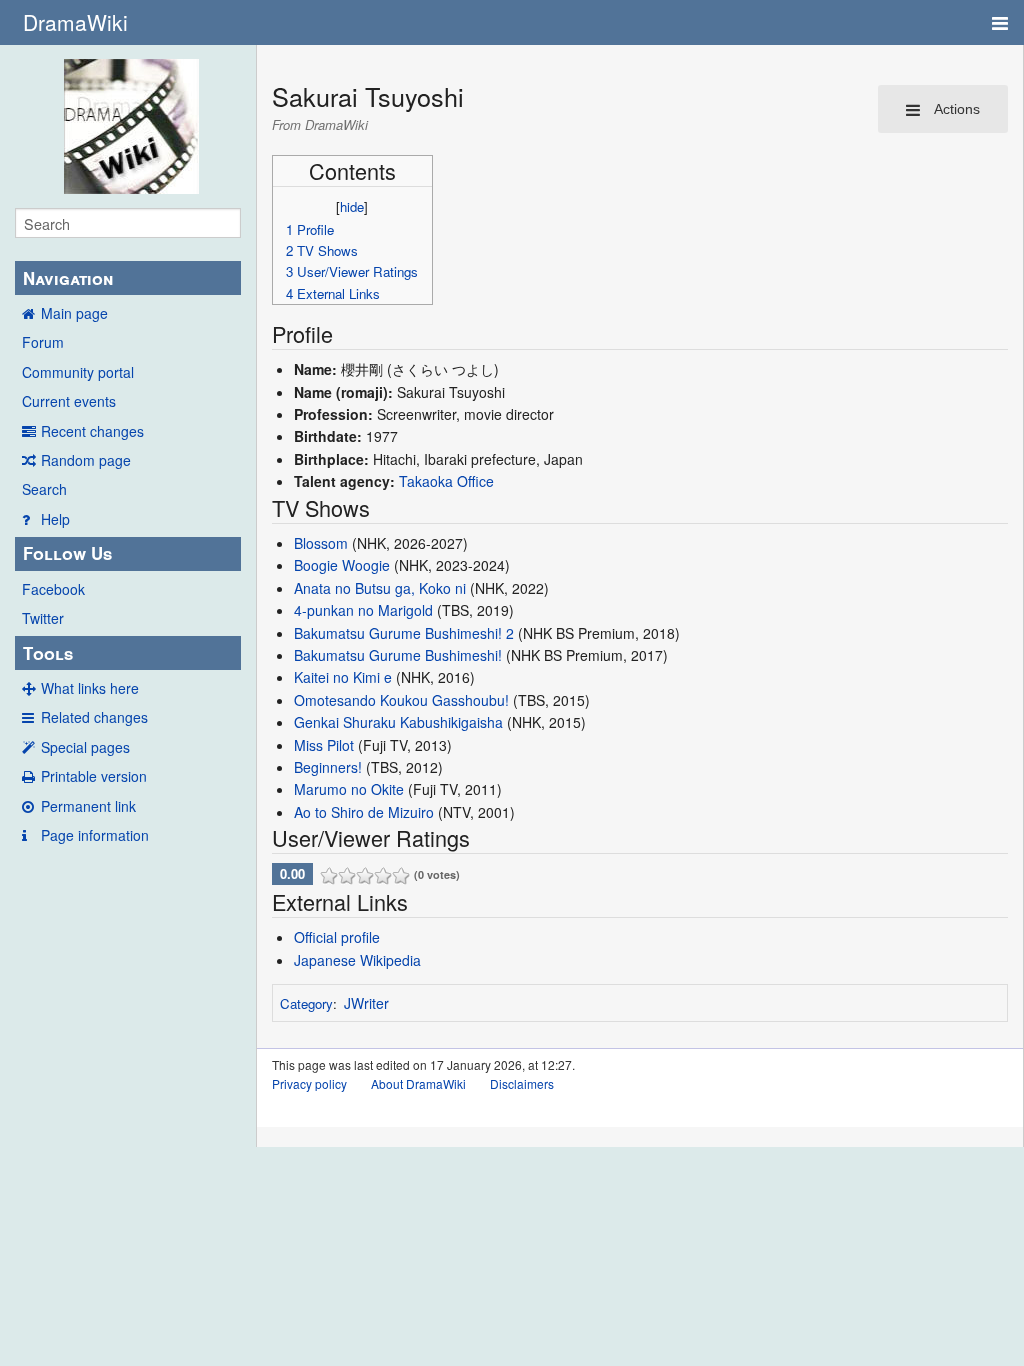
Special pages (85, 747)
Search (44, 489)
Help (55, 519)
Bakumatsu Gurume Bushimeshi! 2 (404, 633)
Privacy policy (309, 1083)
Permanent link (88, 806)
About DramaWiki (418, 1083)
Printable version (94, 776)
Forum (43, 342)
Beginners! (328, 767)
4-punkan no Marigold (363, 610)
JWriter (366, 1003)
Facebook (53, 589)
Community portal (78, 372)
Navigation (68, 278)
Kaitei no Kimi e (343, 677)
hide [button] (352, 206)
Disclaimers (522, 1083)
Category (306, 1003)
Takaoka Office (446, 481)
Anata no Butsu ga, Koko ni (380, 588)
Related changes (94, 717)
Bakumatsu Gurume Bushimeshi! (398, 655)
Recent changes (92, 431)
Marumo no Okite (349, 789)
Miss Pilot (324, 745)
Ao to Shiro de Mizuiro (364, 812)
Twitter (43, 618)
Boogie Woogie (342, 565)
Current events (69, 401)
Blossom (321, 543)
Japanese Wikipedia (357, 960)
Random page (86, 460)
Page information (95, 835)
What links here (90, 688)
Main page (74, 313)
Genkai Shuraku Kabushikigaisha (398, 722)
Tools (48, 653)
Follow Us (67, 553)
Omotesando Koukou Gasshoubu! (401, 700)
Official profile (337, 937)
